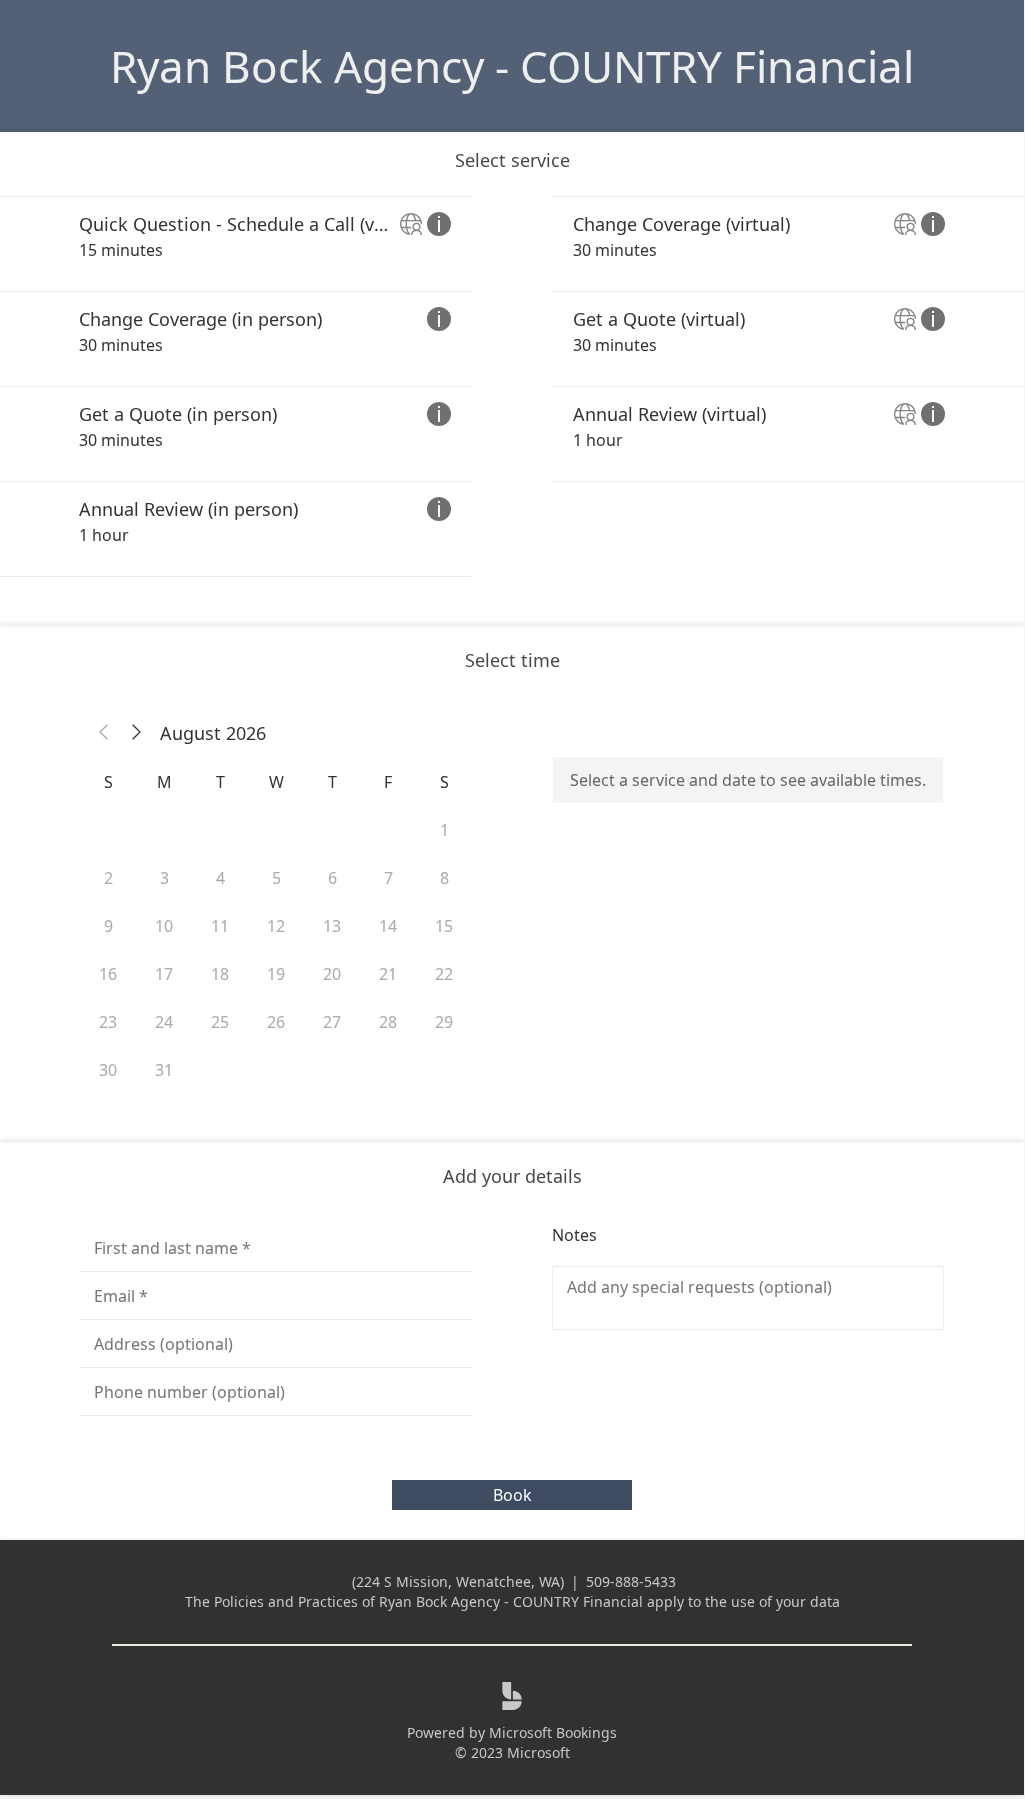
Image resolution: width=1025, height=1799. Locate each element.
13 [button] (332, 926)
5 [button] (276, 878)
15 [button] (444, 926)
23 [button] (108, 1022)
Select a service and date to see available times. (748, 780)
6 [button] (332, 878)
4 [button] (220, 878)
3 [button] (164, 878)
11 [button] (220, 926)
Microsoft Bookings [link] (553, 1732)
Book (512, 1495)
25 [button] (220, 1022)
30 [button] (108, 1070)
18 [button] (220, 974)
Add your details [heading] (512, 1176)
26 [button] (276, 1022)
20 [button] (332, 974)
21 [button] (388, 974)
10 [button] (164, 926)
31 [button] (164, 1070)
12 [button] (276, 926)
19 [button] (276, 974)
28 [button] (388, 1022)
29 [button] (444, 1022)
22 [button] (444, 974)
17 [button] (164, 974)
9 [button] (108, 926)
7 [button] (388, 878)
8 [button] (444, 878)
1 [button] (444, 830)
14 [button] (388, 926)
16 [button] (108, 974)
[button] (104, 733)
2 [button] (108, 878)
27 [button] (332, 1022)
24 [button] (164, 1022)
